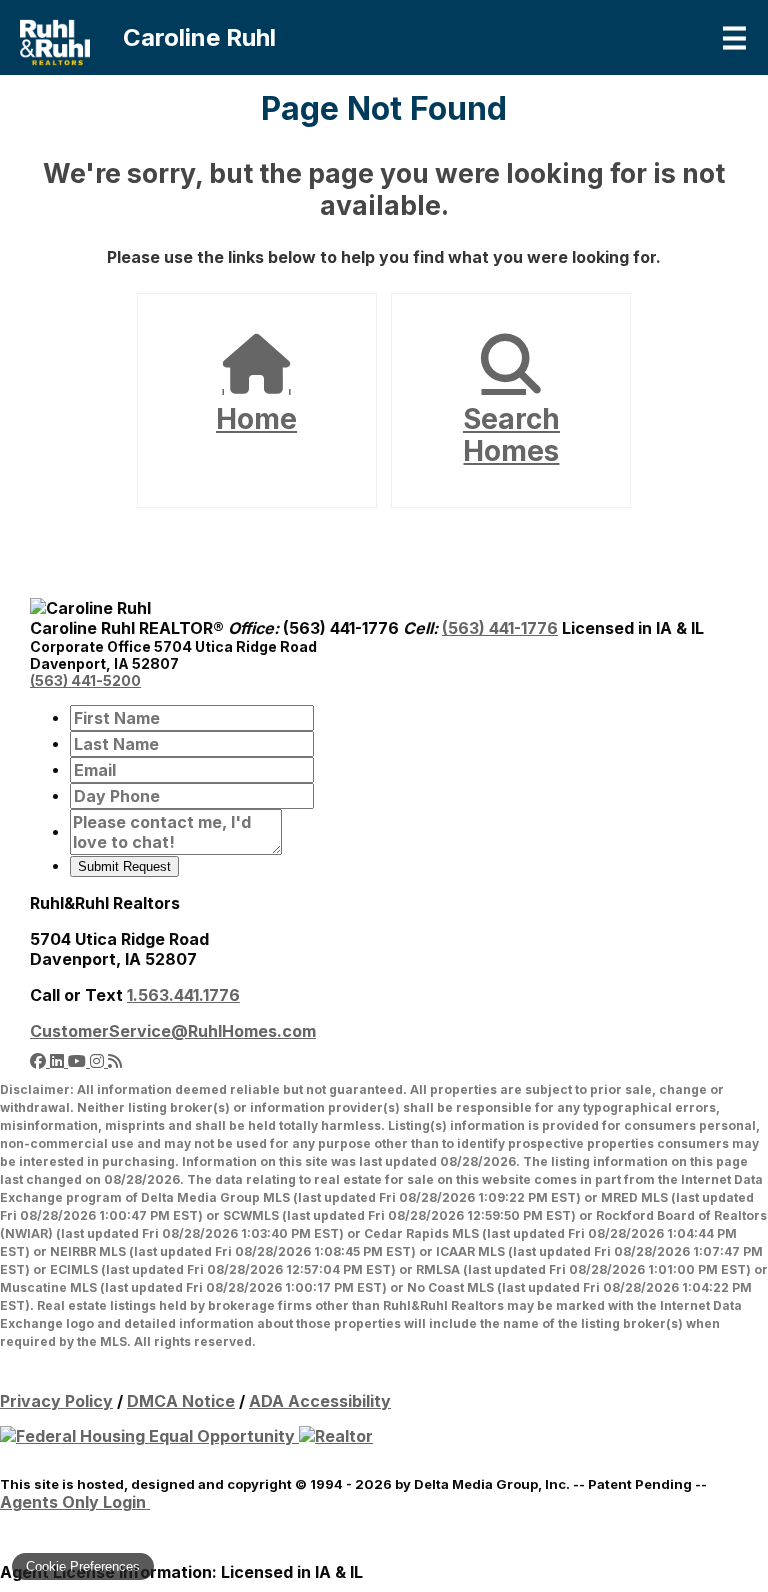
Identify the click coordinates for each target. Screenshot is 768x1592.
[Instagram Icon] (99, 1061)
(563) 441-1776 (500, 628)
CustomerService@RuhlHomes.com (173, 1031)
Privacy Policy (56, 1401)
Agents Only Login (75, 1502)
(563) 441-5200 (85, 680)
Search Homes (511, 435)
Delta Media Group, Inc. (492, 1484)
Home (256, 419)
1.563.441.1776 (183, 995)
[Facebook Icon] (40, 1061)
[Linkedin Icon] (59, 1061)
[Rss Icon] (115, 1061)
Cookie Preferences (83, 1566)
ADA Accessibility (320, 1401)
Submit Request (124, 866)
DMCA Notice (181, 1401)
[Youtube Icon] (79, 1061)
